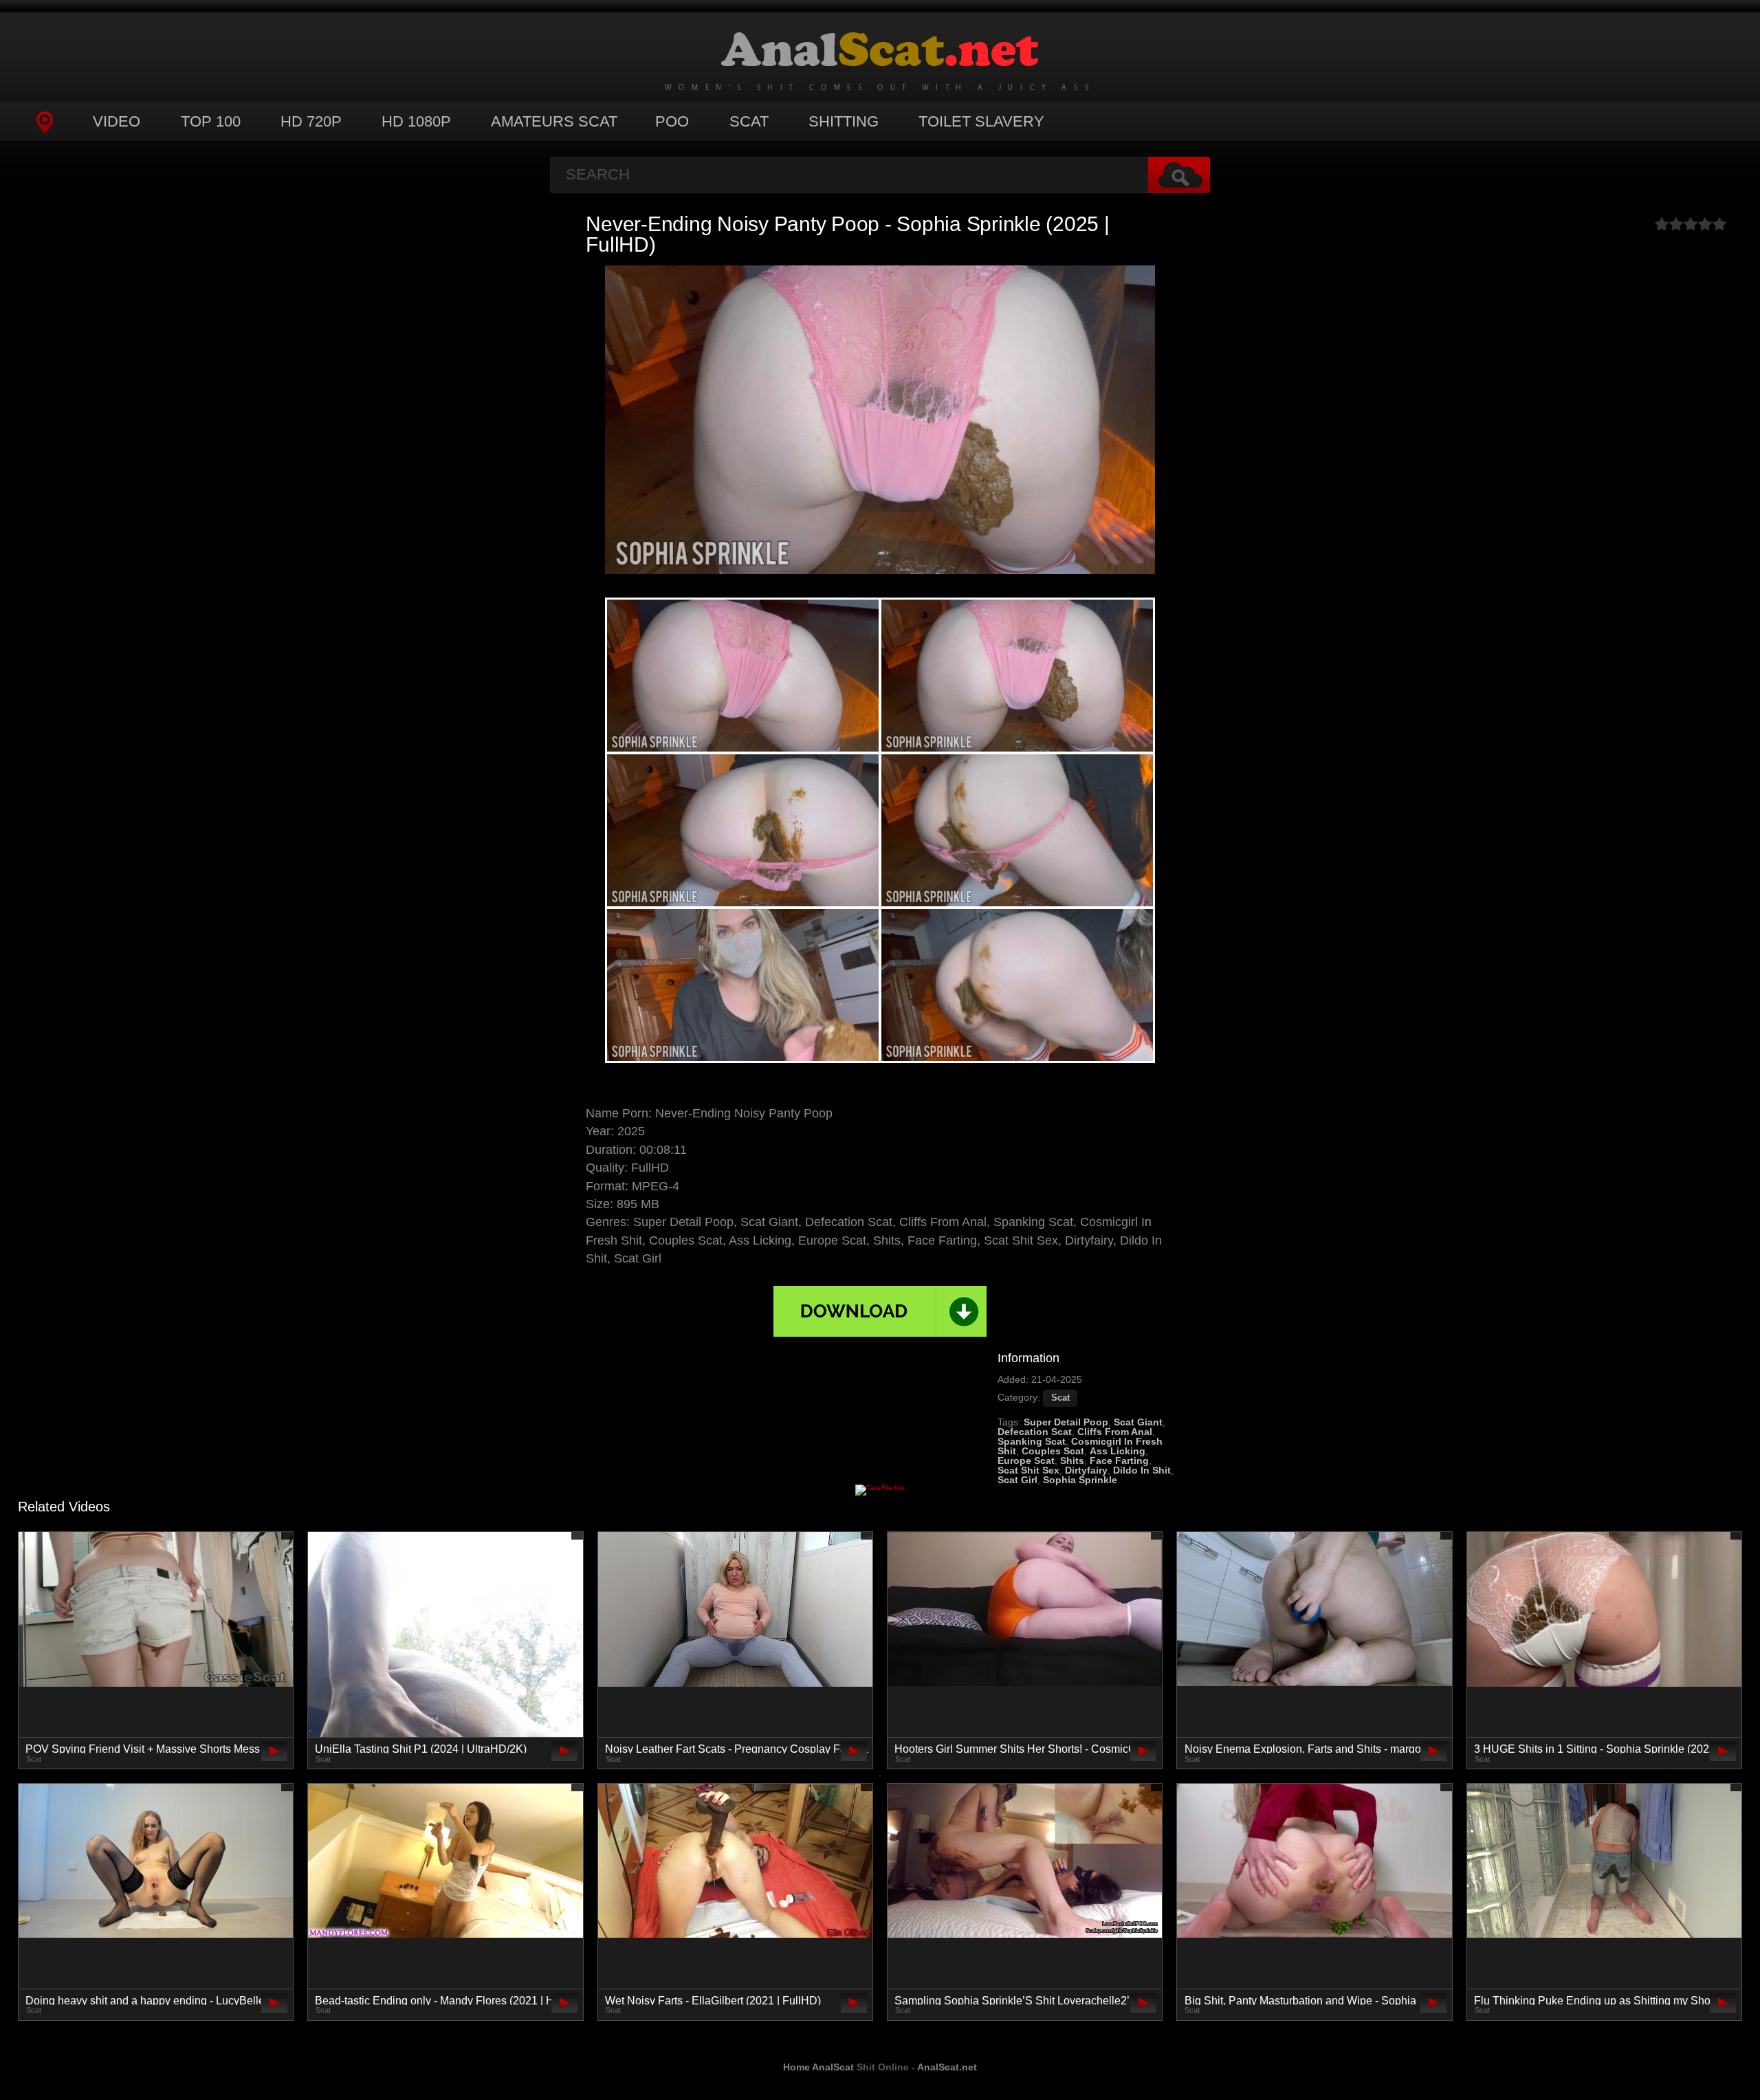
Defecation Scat (1035, 1432)
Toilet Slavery (981, 121)
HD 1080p (416, 121)
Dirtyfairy (1086, 1470)
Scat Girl (1017, 1480)
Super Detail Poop (1066, 1422)
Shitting (844, 121)
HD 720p (311, 121)
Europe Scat (1026, 1461)
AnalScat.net (947, 2067)
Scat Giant (1138, 1422)
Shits (1072, 1461)
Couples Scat (1053, 1451)
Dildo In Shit (1142, 1470)
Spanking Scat (1032, 1441)
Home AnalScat (818, 2067)
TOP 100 (211, 121)
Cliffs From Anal (1115, 1432)
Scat (749, 121)
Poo (672, 121)
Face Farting (1119, 1461)
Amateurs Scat (554, 121)
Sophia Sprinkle (1080, 1480)
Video (117, 121)
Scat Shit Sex (1028, 1470)
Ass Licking (1118, 1451)
